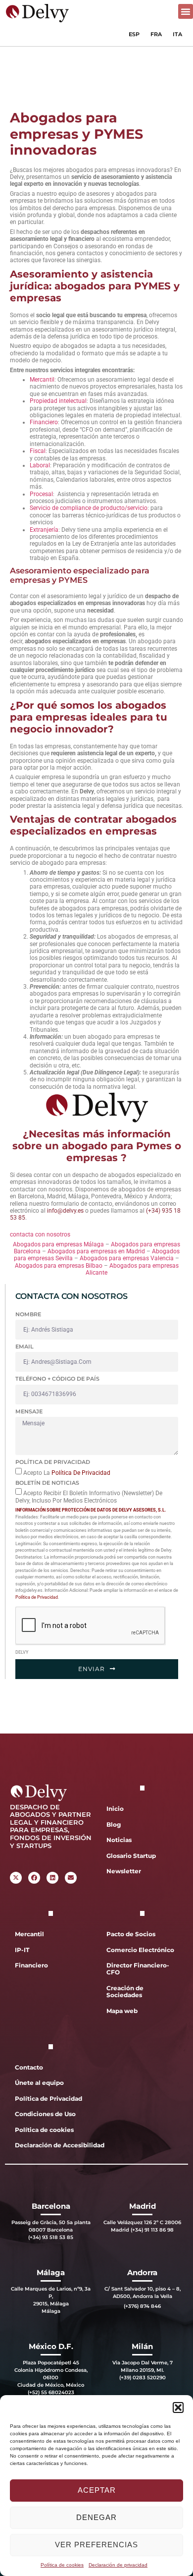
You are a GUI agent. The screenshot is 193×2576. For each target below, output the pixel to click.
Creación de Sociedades (125, 1991)
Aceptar (97, 2490)
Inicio (115, 1809)
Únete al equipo (39, 2083)
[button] (178, 2408)
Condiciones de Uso (45, 2114)
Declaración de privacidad (118, 2565)
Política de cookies (62, 2565)
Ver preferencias (96, 2545)
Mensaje (29, 1411)
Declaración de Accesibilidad (53, 2145)
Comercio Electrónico (140, 1950)
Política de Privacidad (81, 1472)
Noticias (119, 1840)
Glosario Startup (131, 1856)
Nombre (28, 1314)
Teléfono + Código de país (57, 1379)
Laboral (40, 465)
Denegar (96, 2517)
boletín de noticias (47, 1483)
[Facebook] (34, 1878)
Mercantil (42, 380)
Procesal (41, 494)
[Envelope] (71, 1878)
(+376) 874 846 (142, 2306)
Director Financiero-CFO (138, 1969)
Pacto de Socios (131, 1934)
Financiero (44, 422)
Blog (114, 1824)
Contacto (29, 2067)
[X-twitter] (16, 1878)
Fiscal (38, 451)
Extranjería (44, 530)
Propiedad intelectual (58, 401)
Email (24, 1346)
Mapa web (122, 2011)
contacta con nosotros (40, 1234)
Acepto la (67, 1472)
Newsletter (124, 1871)
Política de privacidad (53, 1462)
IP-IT (22, 1950)
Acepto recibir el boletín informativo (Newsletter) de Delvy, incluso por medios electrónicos (89, 1497)
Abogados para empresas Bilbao (59, 1266)
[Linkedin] (52, 1878)
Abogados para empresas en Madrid (97, 1251)
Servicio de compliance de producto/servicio (89, 508)
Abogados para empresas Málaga (58, 1244)
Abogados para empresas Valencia (127, 1258)
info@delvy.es (65, 1211)
